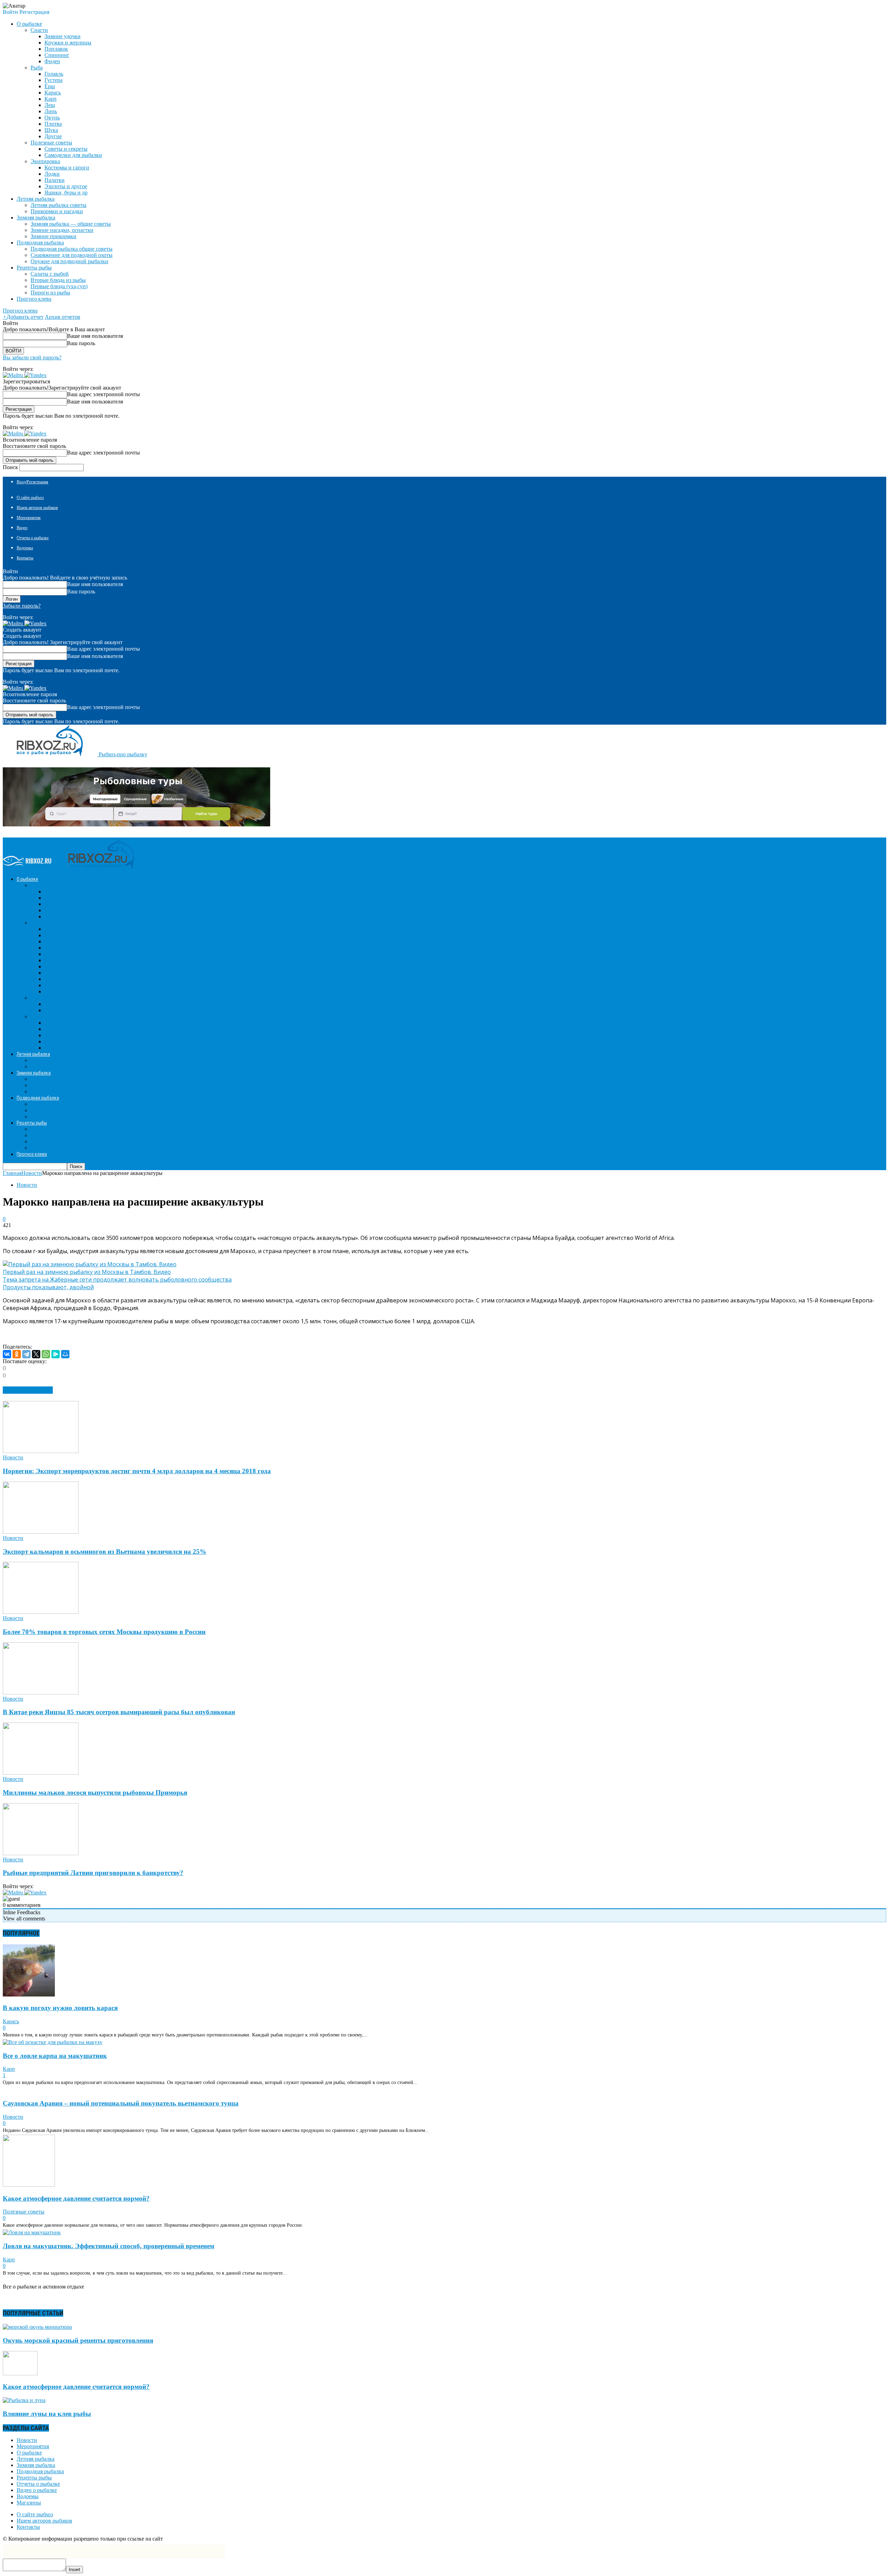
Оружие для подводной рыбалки (69, 261)
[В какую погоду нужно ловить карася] (29, 1995)
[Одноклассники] (17, 1354)
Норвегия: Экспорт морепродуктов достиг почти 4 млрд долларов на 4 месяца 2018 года (137, 1471)
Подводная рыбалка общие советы (72, 249)
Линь (51, 111)
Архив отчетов (63, 317)
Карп (51, 99)
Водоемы (25, 548)
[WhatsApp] (46, 1354)
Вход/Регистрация (32, 482)
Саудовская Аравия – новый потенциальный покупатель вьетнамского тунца (121, 2103)
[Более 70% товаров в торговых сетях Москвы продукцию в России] (41, 1612)
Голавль (54, 74)
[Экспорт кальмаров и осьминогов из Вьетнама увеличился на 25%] (41, 1532)
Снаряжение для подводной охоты (72, 255)
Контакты (25, 558)
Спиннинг (57, 55)
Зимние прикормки (53, 236)
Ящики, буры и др (66, 193)
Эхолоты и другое (66, 186)
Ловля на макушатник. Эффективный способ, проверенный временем (109, 2246)
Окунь (52, 118)
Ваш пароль (81, 343)
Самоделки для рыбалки (73, 155)
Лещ (50, 105)
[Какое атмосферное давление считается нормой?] (29, 2185)
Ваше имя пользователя (95, 336)
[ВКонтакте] (7, 1354)
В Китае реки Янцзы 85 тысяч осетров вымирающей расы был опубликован (119, 1712)
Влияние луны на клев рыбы (47, 2414)
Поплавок (56, 49)
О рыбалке (29, 2453)
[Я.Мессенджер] (56, 1354)
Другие (53, 136)
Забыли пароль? (22, 606)
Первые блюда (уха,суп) (59, 286)
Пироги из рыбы (50, 293)
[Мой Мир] (65, 1354)
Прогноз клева (34, 299)
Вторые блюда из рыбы (58, 280)
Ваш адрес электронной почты (103, 394)
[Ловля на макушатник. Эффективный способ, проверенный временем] (32, 2232)
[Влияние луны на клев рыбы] (24, 2400)
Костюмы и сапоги (67, 168)
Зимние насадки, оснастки (62, 230)
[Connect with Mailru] (14, 375)
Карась (53, 93)
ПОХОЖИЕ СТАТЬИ (28, 1390)
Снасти (39, 30)
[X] (36, 1354)
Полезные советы (51, 143)
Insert (74, 2570)
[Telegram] (26, 1354)
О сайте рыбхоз (30, 498)
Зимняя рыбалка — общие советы (71, 224)
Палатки (55, 180)
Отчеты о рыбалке (33, 538)
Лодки (52, 174)
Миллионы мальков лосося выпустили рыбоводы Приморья (95, 1793)
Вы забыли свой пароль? (32, 357)
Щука (51, 130)
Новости (27, 1185)
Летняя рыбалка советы (59, 205)
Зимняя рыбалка (36, 2465)
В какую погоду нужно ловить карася (60, 2008)
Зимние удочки (63, 36)
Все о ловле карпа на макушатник (55, 2056)
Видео (22, 528)
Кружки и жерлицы (68, 43)
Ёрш (50, 86)
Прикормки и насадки (57, 211)
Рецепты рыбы (34, 2478)
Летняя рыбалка (36, 2459)
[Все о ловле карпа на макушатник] (53, 2042)
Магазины (29, 2503)
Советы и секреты (66, 149)
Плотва (53, 124)
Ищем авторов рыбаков (37, 508)
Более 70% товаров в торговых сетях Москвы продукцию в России (104, 1632)
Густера (53, 80)
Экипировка (45, 161)
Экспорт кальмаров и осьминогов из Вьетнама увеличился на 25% (105, 1552)
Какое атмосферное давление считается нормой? (76, 2198)
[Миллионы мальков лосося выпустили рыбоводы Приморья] (41, 1773)
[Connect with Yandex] (35, 375)
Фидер (52, 61)
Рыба (37, 68)
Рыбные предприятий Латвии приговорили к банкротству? (93, 1873)
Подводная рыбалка (40, 2471)
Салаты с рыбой (50, 274)
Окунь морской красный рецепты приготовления (78, 2340)
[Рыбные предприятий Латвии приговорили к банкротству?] (41, 1853)
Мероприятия (29, 518)
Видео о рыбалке (37, 2490)
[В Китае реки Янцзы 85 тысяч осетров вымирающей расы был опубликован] (41, 1693)
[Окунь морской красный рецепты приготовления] (37, 2327)
